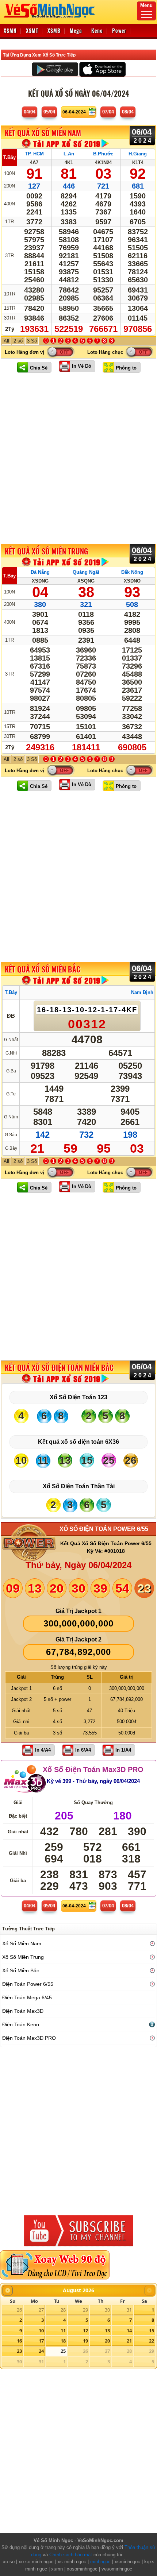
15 (152, 2331)
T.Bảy (9, 157)
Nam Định (142, 992)
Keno (97, 30)
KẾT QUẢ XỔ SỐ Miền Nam (43, 133)
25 (63, 2351)
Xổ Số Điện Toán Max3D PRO (93, 1769)
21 (129, 2341)
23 (19, 2351)
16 (19, 2341)
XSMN (10, 30)
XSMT (32, 30)
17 (41, 2341)
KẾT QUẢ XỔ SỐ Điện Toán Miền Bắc (59, 1368)
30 (107, 2310)
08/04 (128, 112)
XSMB (54, 30)
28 (63, 2310)
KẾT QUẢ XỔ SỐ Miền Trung (46, 551)
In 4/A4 (43, 1750)
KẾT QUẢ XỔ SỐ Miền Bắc (43, 970)
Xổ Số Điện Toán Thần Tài (79, 1486)
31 (129, 2310)
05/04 (49, 112)
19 (85, 2341)
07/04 (108, 112)
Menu (146, 5)
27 (41, 2310)
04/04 (30, 112)
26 (19, 2310)
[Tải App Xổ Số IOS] (102, 69)
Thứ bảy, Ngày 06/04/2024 (78, 1565)
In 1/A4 (123, 1750)
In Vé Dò (82, 366)
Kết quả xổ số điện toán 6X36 (78, 1442)
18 (63, 2341)
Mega (76, 30)
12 (85, 2331)
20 (107, 2341)
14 (129, 2331)
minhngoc (100, 2562)
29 (85, 2310)
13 (107, 2331)
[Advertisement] (78, 458)
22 (152, 2341)
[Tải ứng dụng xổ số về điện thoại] (66, 144)
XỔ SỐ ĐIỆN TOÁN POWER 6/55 (104, 1529)
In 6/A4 (83, 1750)
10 (41, 2331)
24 (41, 2351)
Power (119, 30)
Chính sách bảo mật (71, 2555)
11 (63, 2331)
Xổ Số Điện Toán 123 (78, 1397)
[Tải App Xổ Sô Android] (55, 69)
